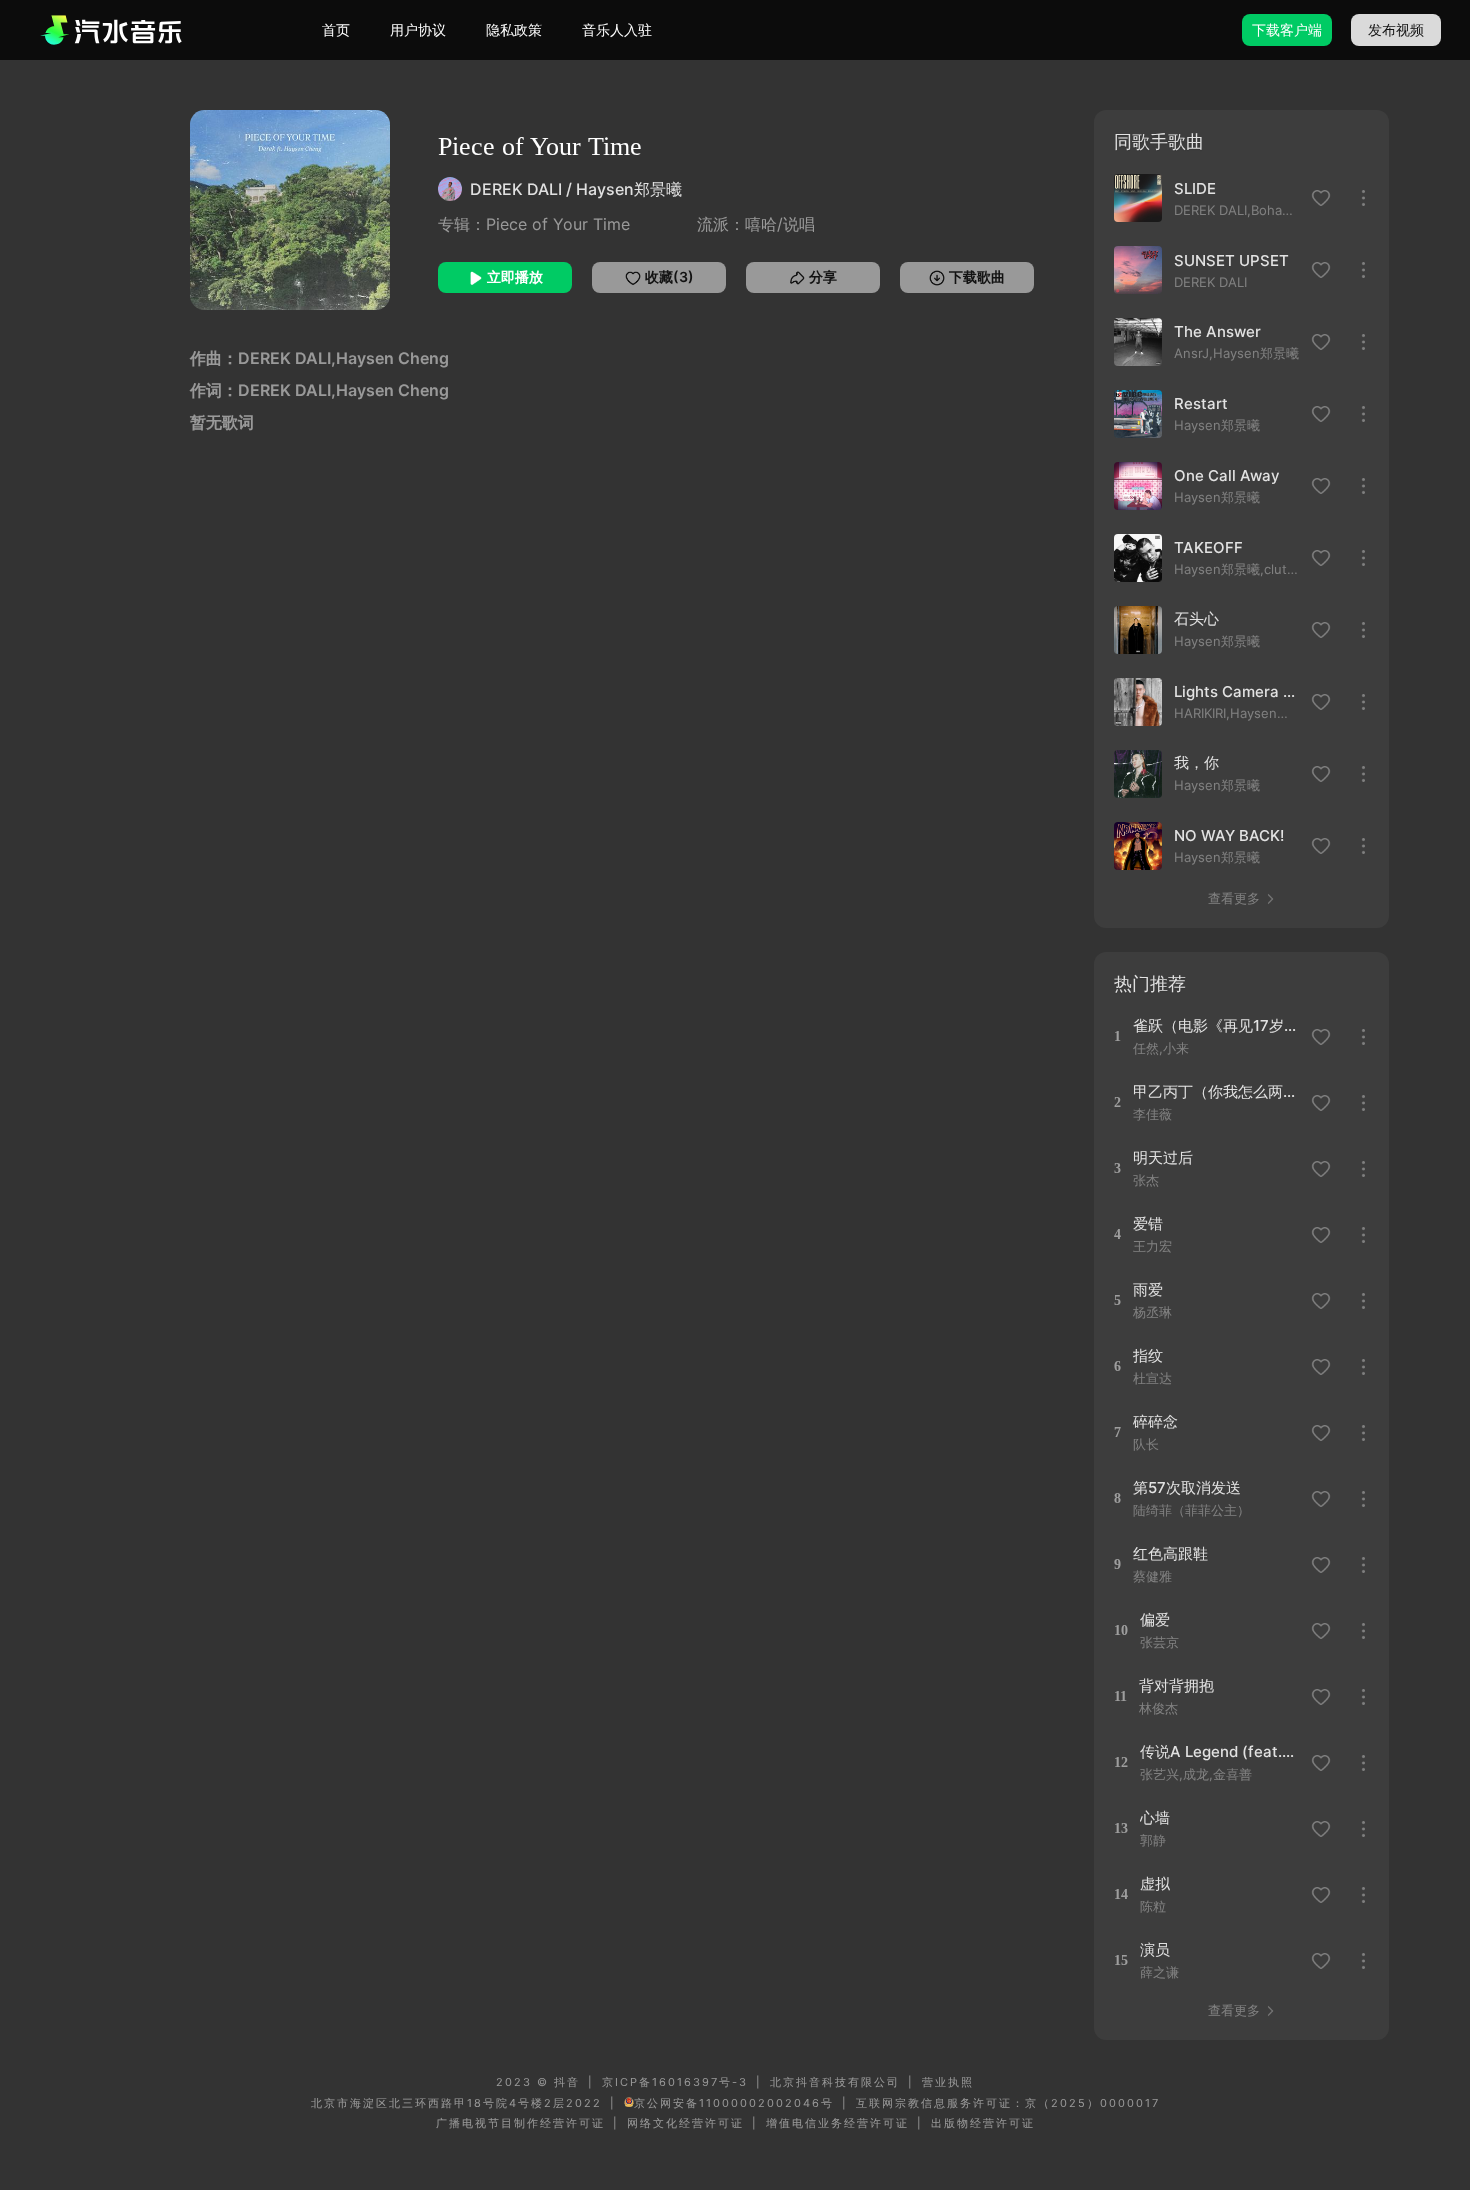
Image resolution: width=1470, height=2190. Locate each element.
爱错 (1148, 1223)
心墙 (1155, 1817)
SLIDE (1195, 188)
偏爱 (1155, 1619)
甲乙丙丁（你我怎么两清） (1215, 1091)
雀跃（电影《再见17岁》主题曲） (1215, 1025)
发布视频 (1396, 29)
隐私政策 (514, 29)
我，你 (1196, 762)
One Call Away (1227, 475)
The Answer (1217, 331)
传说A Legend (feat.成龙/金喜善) (1222, 1751)
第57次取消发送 (1187, 1487)
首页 (336, 29)
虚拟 (1155, 1883)
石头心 (1196, 618)
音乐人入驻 (617, 29)
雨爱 (1148, 1289)
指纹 (1148, 1355)
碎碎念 (1155, 1421)
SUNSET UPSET (1231, 260)
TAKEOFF (1208, 547)
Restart (1201, 403)
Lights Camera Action (1237, 691)
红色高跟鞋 (1170, 1553)
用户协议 (418, 29)
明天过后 (1163, 1157)
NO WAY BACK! (1229, 835)
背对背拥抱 (1176, 1685)
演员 (1155, 1949)
